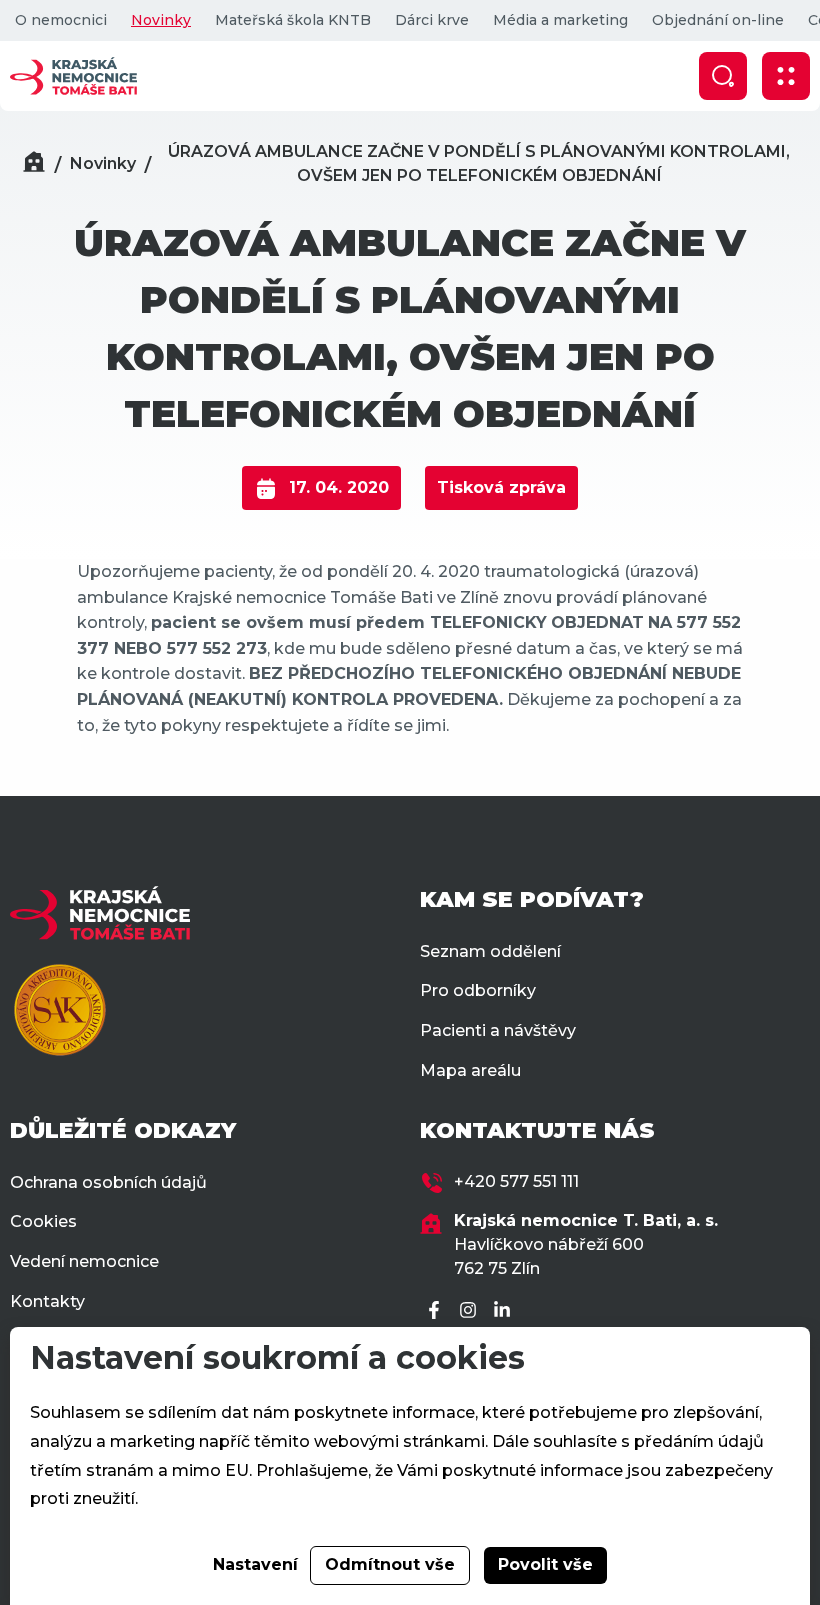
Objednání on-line (718, 20)
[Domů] (34, 164)
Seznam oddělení (490, 951)
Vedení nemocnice (84, 1261)
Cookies (43, 1221)
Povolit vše (545, 1564)
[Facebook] (437, 1311)
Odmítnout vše (390, 1564)
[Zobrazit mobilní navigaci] (786, 76)
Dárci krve (432, 20)
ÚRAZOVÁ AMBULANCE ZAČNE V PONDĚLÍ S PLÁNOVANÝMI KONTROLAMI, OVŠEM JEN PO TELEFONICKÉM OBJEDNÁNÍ (479, 163)
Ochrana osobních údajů (108, 1182)
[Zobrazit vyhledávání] (723, 76)
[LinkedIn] (505, 1311)
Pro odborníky (478, 990)
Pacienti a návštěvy (498, 1030)
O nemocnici (61, 20)
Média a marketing (560, 20)
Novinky (161, 20)
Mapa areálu (470, 1070)
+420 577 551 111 (516, 1181)
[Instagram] (471, 1311)
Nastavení (255, 1564)
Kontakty (47, 1301)
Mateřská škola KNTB (293, 20)
